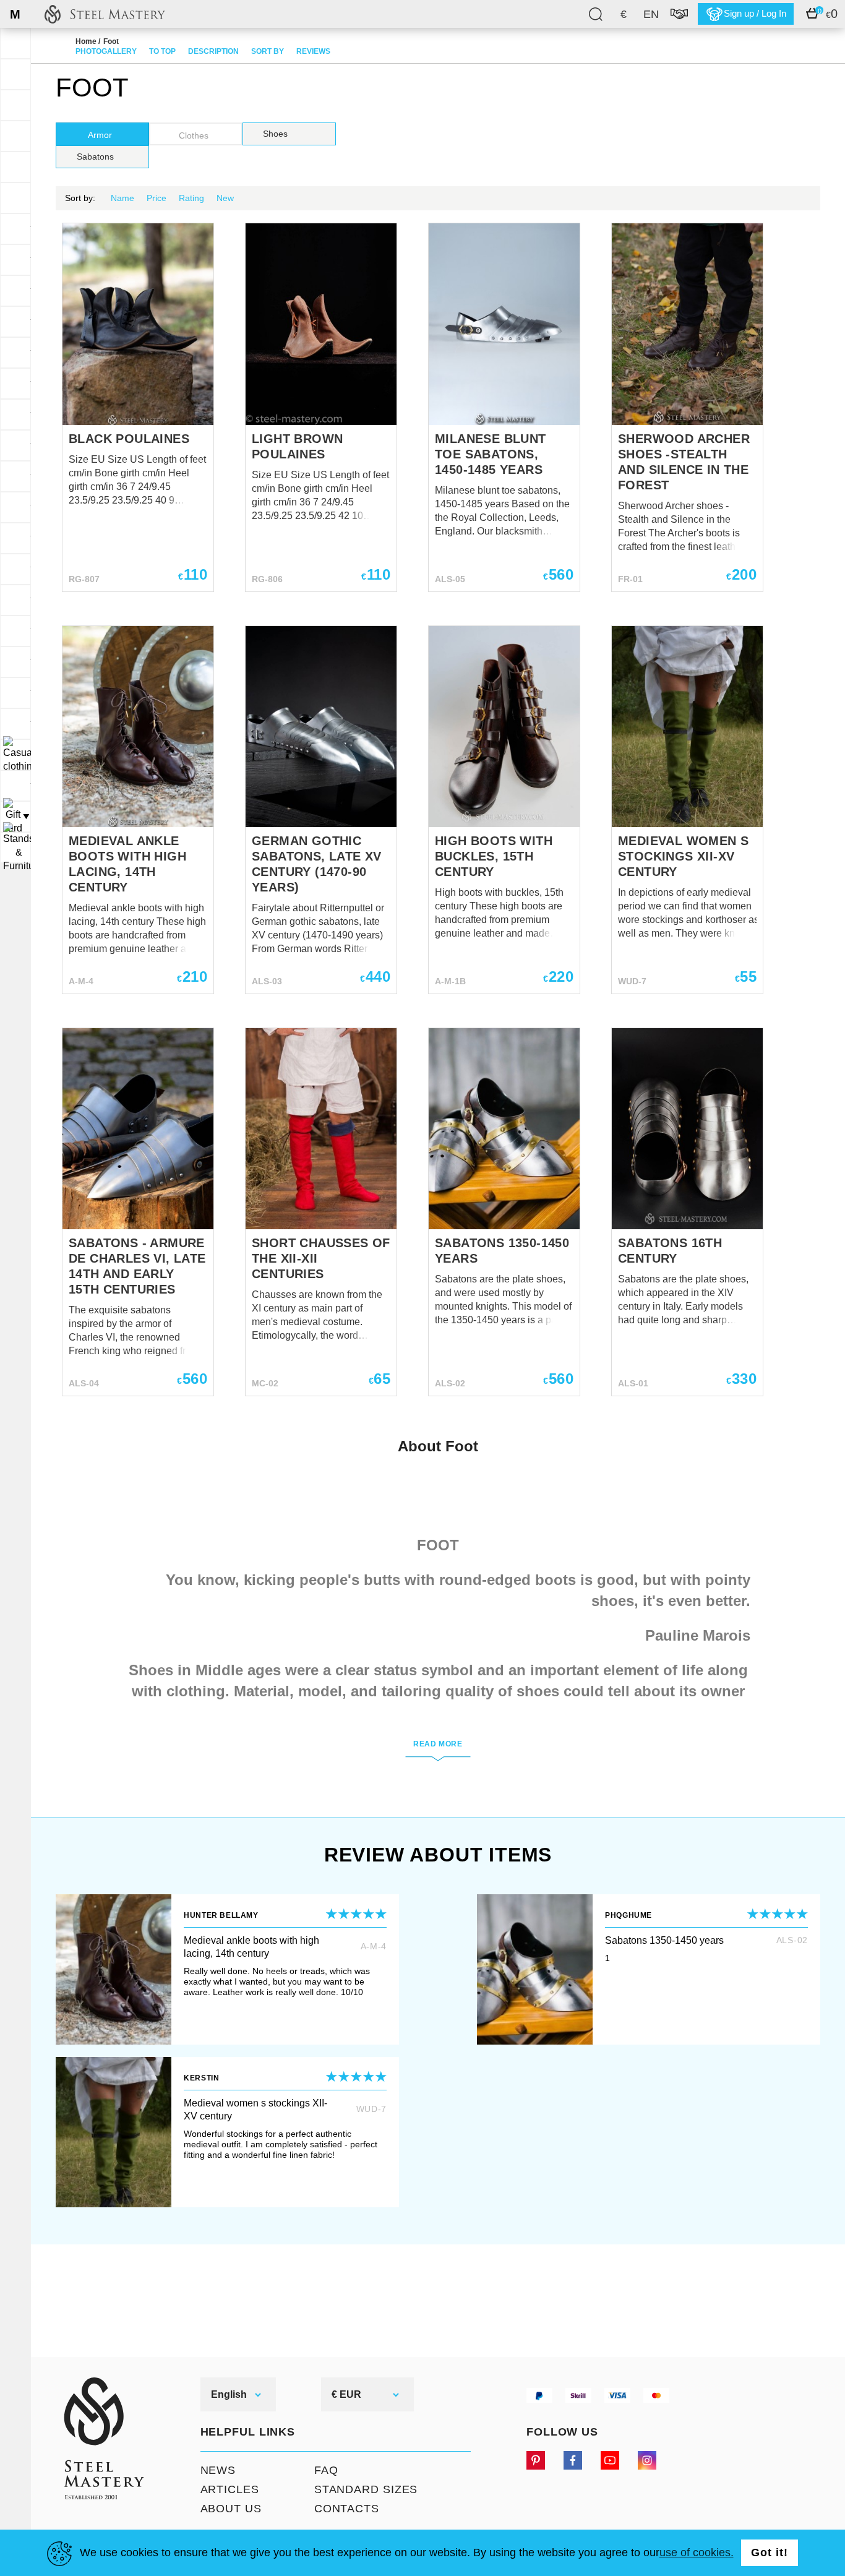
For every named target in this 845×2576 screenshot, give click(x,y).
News (218, 2470)
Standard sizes (366, 2489)
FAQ (326, 2470)
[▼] (15, 755)
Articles (230, 2489)
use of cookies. (697, 2552)
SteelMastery (105, 14)
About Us (231, 2509)
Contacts (347, 2509)
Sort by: (80, 198)
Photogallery (106, 51)
